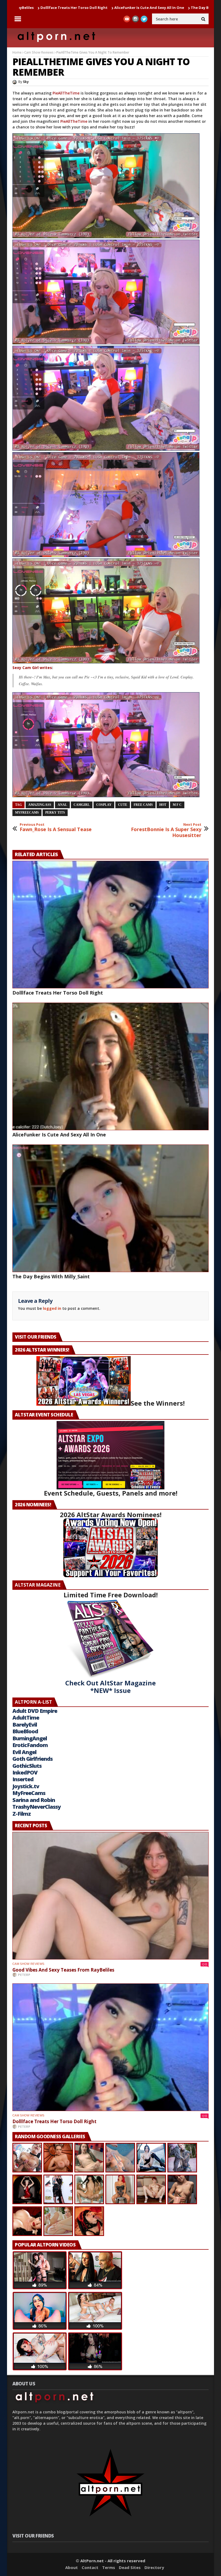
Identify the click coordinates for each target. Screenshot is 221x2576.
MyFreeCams (27, 813)
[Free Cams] (110, 186)
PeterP (24, 1975)
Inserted (23, 1779)
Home (17, 52)
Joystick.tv (26, 1786)
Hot (163, 805)
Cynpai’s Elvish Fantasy (176, 8)
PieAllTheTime (67, 93)
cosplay (104, 805)
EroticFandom (30, 1745)
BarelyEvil (25, 1725)
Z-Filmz (22, 1814)
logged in (52, 1308)
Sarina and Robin (34, 1800)
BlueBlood (25, 1731)
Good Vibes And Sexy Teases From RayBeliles (63, 1970)
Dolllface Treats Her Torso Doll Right (58, 993)
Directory (154, 2567)
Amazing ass (40, 805)
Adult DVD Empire (35, 1711)
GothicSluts (27, 1766)
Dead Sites (130, 2567)
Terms (109, 2567)
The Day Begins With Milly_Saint (120, 8)
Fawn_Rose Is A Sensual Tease (56, 827)
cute (123, 805)
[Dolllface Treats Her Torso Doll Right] (110, 925)
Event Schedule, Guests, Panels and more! (111, 1493)
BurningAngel (30, 1738)
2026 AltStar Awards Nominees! (111, 1515)
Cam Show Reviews (39, 52)
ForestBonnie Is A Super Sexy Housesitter (166, 830)
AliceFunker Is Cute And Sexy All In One (49, 8)
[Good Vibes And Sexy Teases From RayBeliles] (110, 1896)
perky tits (55, 813)
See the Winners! (158, 1403)
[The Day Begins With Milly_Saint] (110, 1208)
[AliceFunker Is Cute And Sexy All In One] (110, 1066)
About (72, 2567)
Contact (90, 2567)
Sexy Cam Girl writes (32, 668)
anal (62, 805)
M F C (177, 805)
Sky (26, 82)
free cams (143, 805)
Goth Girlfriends (32, 1759)
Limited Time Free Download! (111, 1595)
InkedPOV (25, 1772)
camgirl (82, 805)
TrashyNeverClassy (37, 1807)
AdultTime (26, 1718)
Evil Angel (24, 1752)
